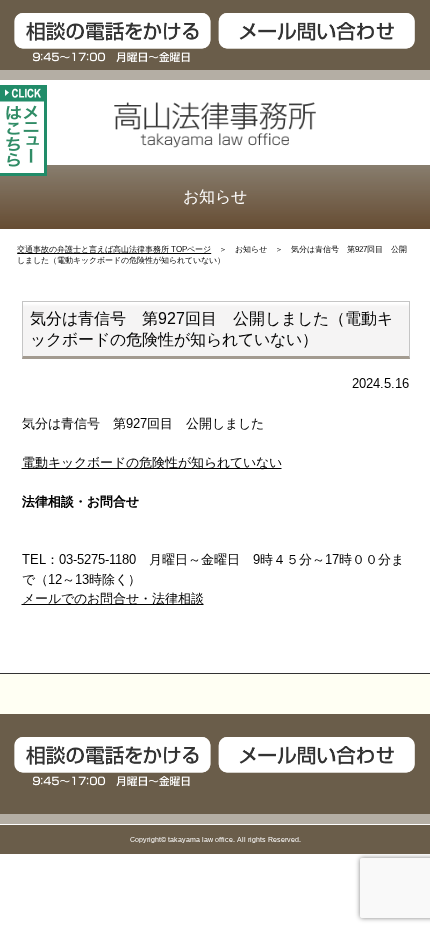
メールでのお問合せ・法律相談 (113, 598)
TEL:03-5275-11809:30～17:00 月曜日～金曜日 (107, 37)
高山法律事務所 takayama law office (215, 125)
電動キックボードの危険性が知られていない (152, 462)
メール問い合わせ (322, 37)
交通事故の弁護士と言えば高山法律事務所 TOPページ (114, 249)
